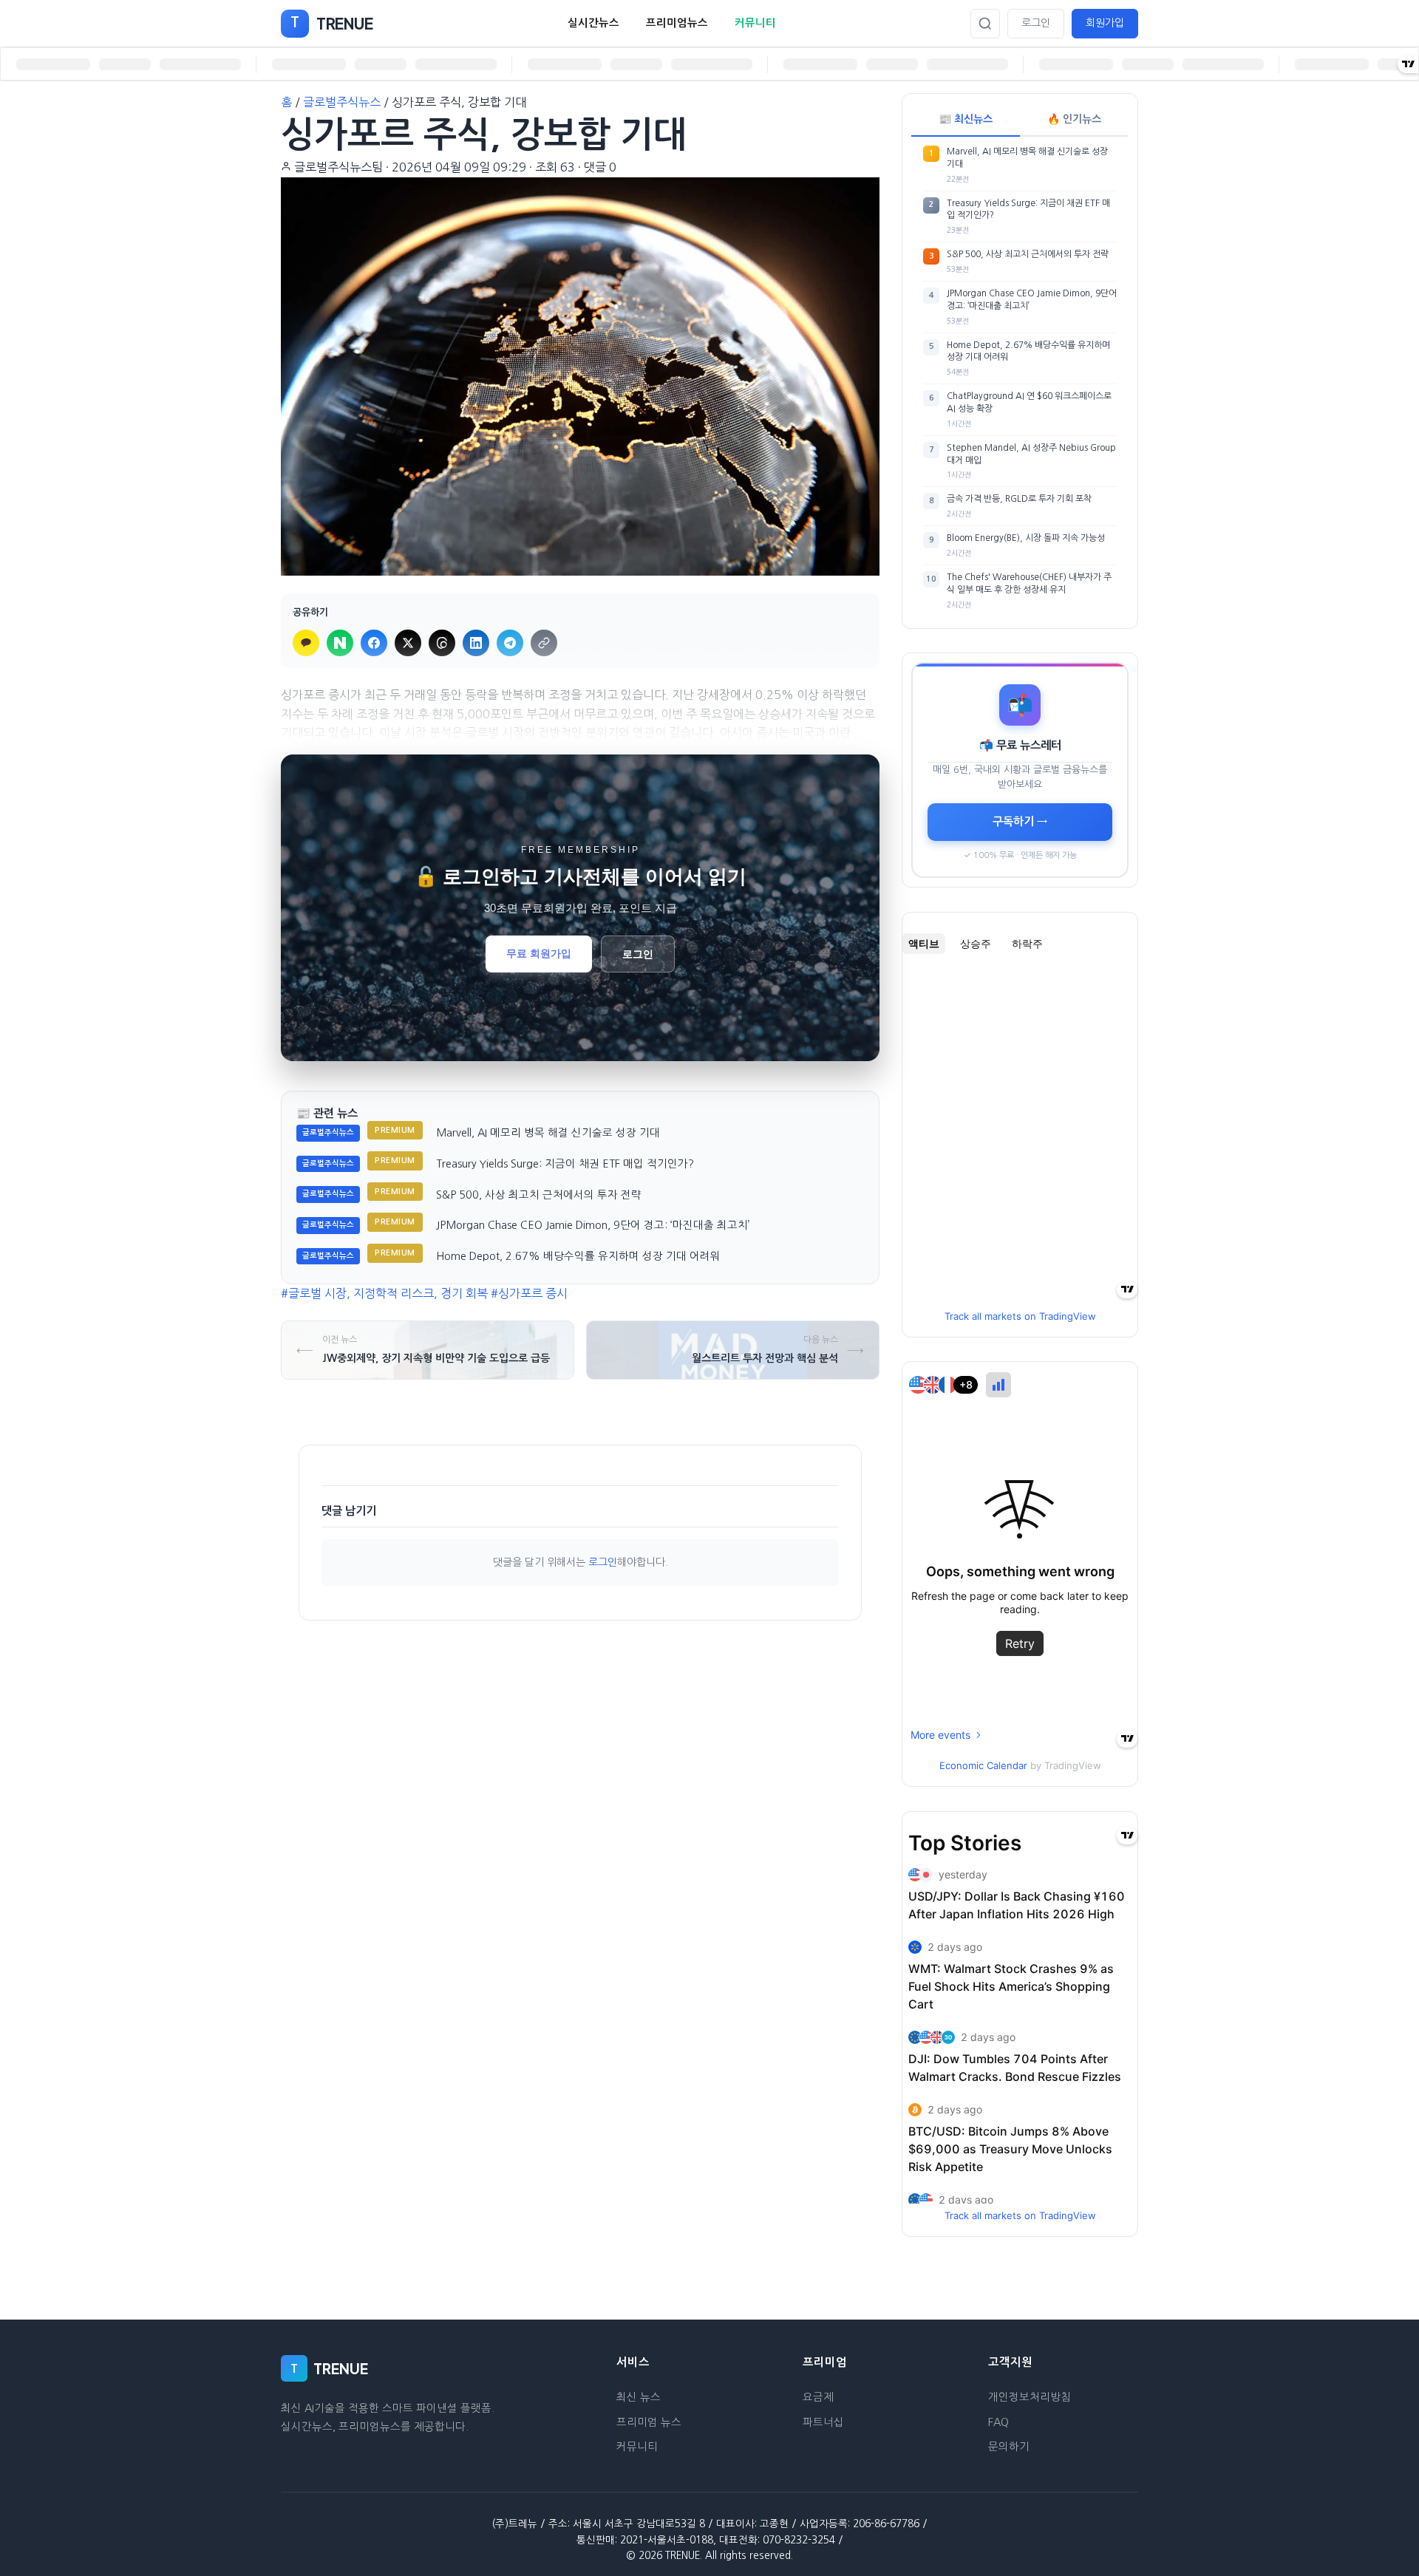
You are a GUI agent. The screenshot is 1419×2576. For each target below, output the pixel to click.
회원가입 (1105, 23)
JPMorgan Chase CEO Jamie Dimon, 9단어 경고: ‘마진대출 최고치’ (593, 1225)
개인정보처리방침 (1030, 2397)
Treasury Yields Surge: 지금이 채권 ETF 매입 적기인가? (565, 1164)
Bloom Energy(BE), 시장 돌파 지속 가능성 (1026, 538)
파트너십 (823, 2422)
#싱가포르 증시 (529, 1293)
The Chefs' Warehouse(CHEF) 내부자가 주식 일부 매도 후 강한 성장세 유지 (1029, 583)
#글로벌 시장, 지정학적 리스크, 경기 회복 (384, 1293)
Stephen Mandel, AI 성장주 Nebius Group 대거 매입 (1031, 454)
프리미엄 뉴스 (649, 2422)
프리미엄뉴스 (677, 23)
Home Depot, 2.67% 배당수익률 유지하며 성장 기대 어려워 (578, 1256)
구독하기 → (1020, 821)
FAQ (998, 2422)
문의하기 (1009, 2447)
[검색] (985, 24)
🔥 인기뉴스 (1074, 119)
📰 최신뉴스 (966, 119)
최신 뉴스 (639, 2397)
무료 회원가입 (539, 953)
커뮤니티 (755, 23)
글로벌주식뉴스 (342, 102)
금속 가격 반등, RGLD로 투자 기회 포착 (1019, 499)
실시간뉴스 (593, 23)
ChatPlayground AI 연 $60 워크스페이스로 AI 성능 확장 (1029, 402)
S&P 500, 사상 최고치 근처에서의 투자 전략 (539, 1195)
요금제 (818, 2397)
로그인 (1036, 23)
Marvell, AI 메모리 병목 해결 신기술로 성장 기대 (548, 1133)
